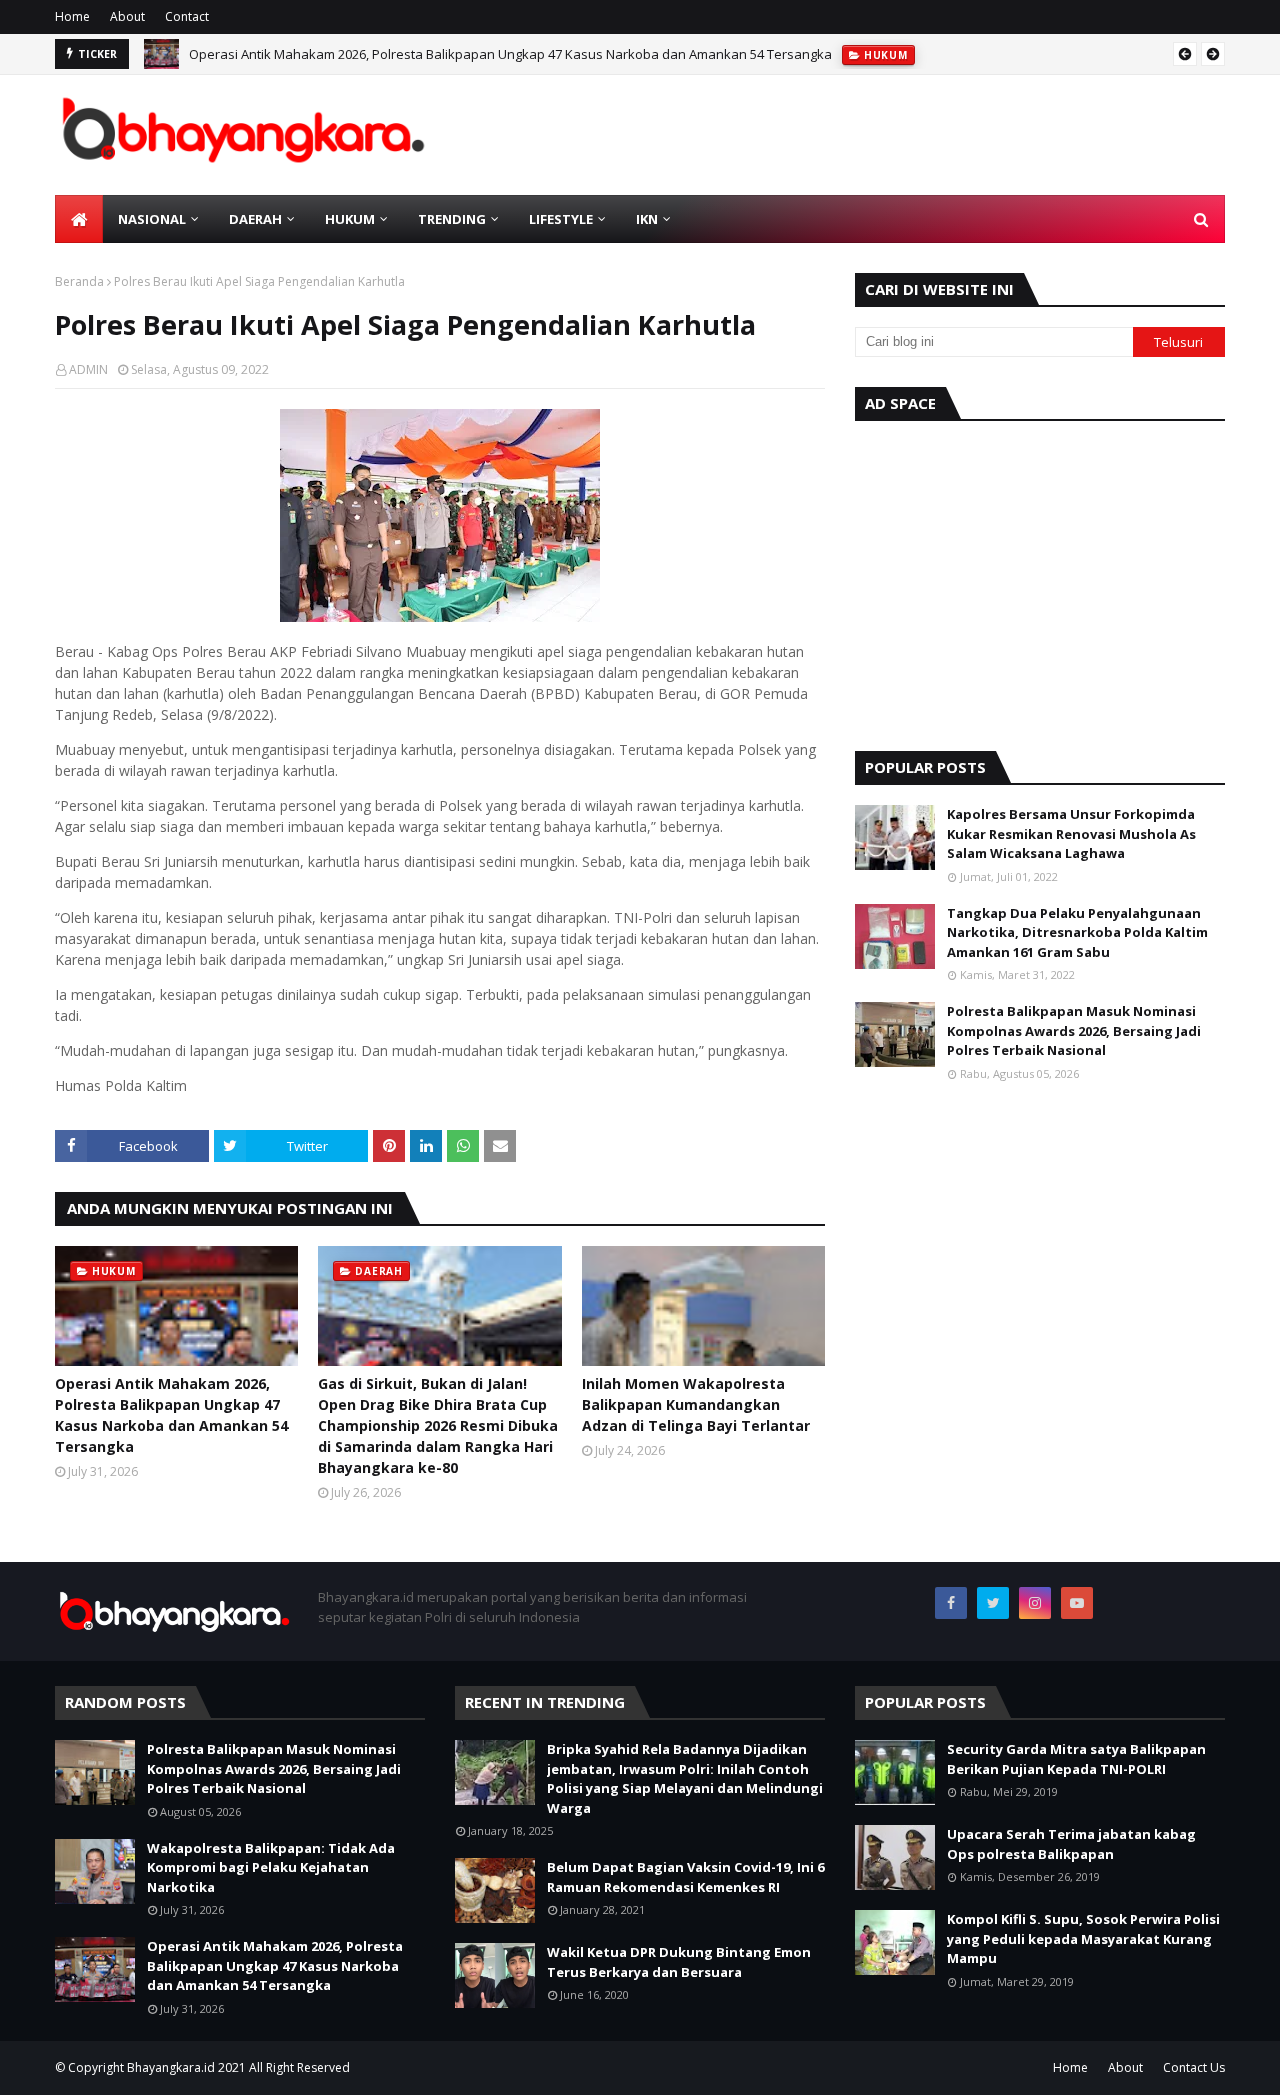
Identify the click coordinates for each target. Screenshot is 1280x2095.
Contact (187, 16)
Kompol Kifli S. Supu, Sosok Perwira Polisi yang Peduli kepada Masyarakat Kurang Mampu (1083, 1938)
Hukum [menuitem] (350, 219)
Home (72, 16)
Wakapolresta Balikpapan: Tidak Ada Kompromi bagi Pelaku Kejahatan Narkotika (271, 1867)
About (127, 16)
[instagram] (1035, 1603)
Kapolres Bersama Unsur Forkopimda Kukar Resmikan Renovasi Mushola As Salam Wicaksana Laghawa (1071, 833)
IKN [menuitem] (647, 219)
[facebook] (951, 1603)
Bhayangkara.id (171, 2067)
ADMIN (88, 369)
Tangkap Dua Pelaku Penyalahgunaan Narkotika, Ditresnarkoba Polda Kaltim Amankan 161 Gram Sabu (1077, 932)
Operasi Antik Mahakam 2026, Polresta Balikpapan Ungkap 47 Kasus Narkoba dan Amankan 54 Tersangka (510, 54)
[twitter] (993, 1603)
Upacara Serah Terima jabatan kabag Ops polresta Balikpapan (1071, 1844)
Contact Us (1194, 2067)
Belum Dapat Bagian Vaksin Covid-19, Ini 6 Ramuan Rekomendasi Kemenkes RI (685, 1877)
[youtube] (1077, 1603)
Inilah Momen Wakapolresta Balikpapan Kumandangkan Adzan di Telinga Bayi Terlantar (696, 1404)
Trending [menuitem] (452, 219)
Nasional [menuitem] (152, 219)
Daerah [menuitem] (255, 219)
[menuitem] (79, 219)
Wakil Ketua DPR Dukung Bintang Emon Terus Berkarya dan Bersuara (679, 1962)
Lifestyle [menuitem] (561, 219)
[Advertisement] (1040, 581)
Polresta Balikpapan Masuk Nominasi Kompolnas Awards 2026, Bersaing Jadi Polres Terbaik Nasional (1074, 1030)
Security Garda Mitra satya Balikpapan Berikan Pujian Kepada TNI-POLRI (1076, 1759)
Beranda (79, 281)
